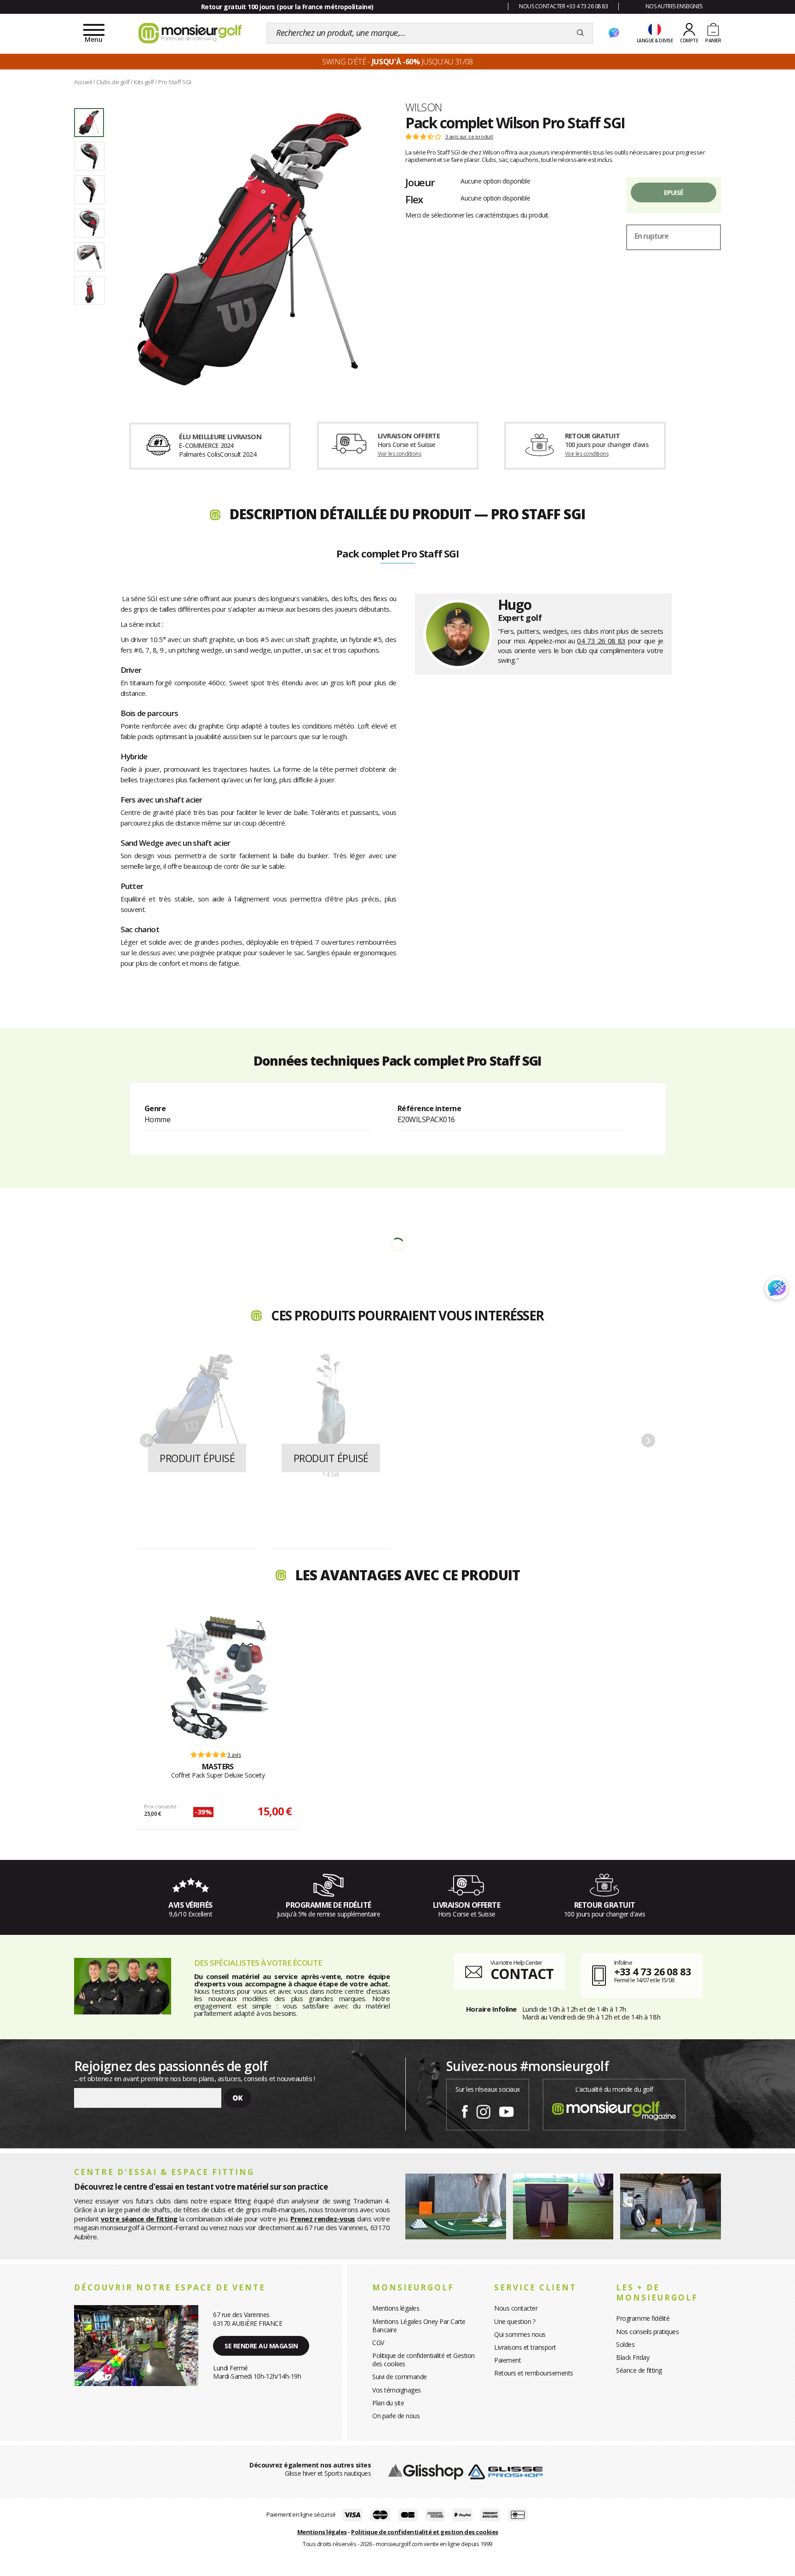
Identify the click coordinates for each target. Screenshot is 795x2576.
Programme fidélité (643, 2318)
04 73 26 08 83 (601, 641)
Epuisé (674, 192)
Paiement (507, 2360)
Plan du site (388, 2403)
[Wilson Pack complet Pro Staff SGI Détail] (249, 249)
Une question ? (515, 2321)
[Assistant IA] (614, 33)
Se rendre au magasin (261, 2346)
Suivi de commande (400, 2377)
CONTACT (522, 1974)
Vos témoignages (397, 2390)
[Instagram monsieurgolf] (483, 2110)
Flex (414, 199)
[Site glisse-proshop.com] (505, 2471)
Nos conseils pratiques (647, 2332)
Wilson (423, 107)
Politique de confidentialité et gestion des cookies (425, 2532)
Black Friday (633, 2357)
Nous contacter (516, 2308)
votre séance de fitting (139, 2219)
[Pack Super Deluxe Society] (218, 1678)
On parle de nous (396, 2416)
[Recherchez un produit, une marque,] (580, 33)
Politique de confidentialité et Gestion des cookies (423, 2360)
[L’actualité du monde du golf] (614, 2109)
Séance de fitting (639, 2370)
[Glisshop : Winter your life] (190, 33)
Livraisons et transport (525, 2347)
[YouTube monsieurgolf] (507, 2110)
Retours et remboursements (534, 2373)
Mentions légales (396, 2308)
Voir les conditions (400, 454)
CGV (378, 2343)
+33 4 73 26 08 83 (653, 1971)
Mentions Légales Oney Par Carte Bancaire (419, 2326)
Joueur (420, 182)
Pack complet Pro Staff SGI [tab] (397, 554)
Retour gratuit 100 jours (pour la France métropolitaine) (287, 7)
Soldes (625, 2344)
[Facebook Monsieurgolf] (465, 2110)
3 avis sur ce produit (469, 137)
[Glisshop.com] (426, 2471)
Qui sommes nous (520, 2334)
